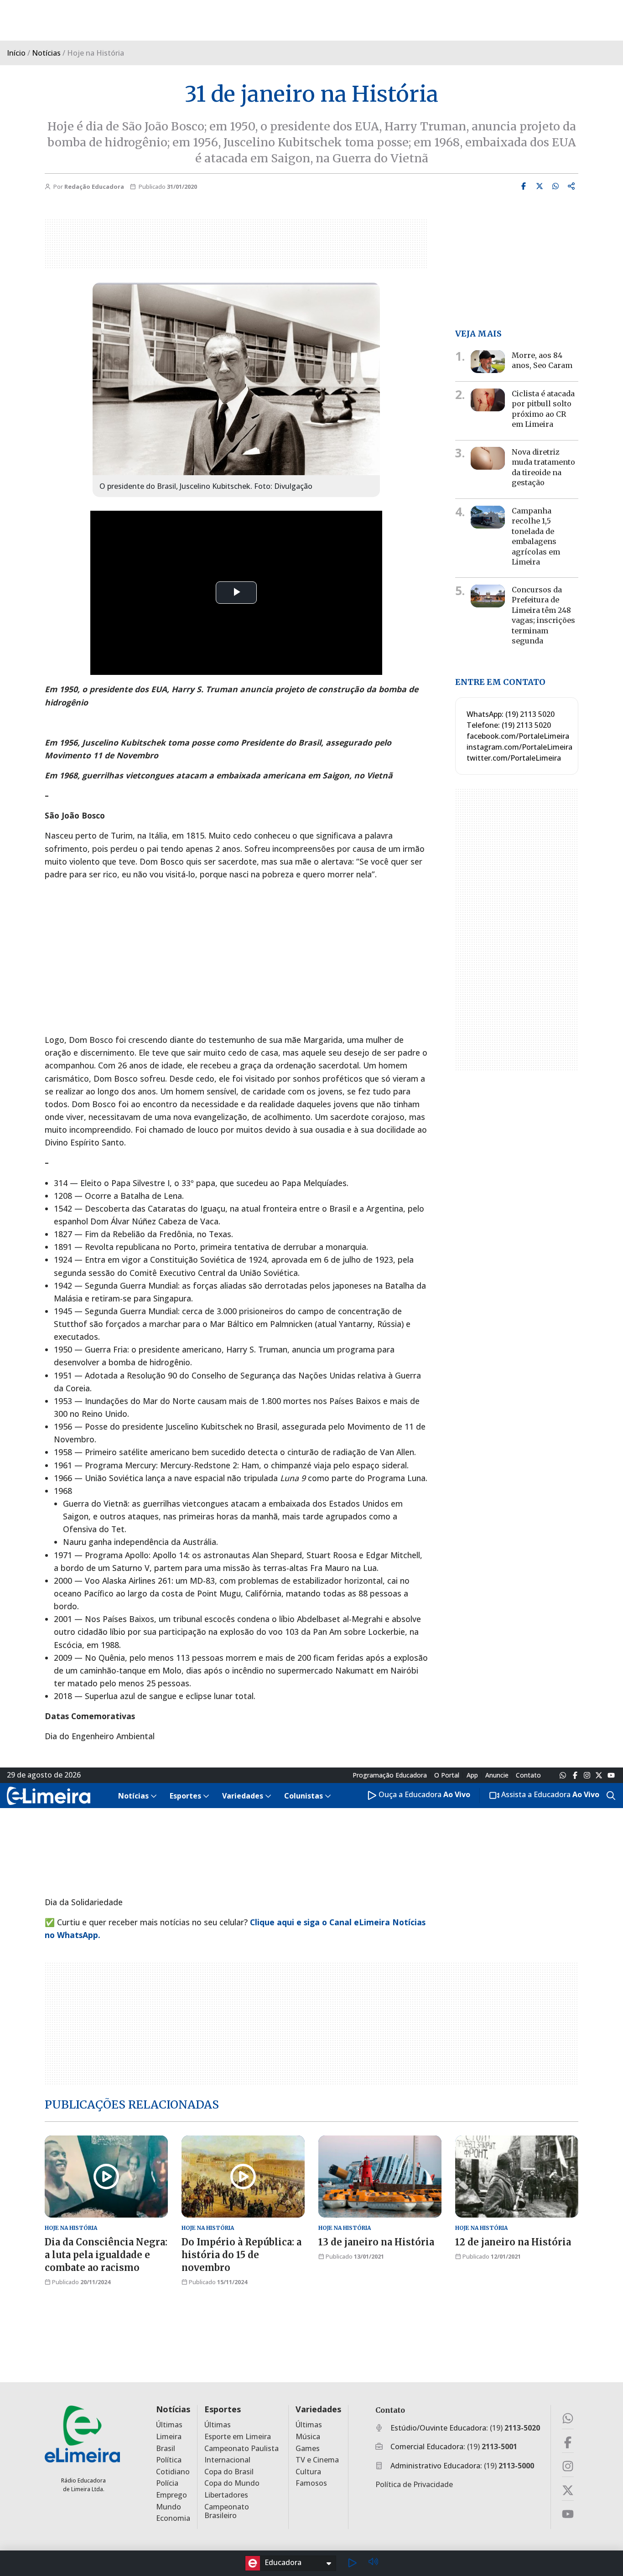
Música (308, 2437)
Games (308, 2449)
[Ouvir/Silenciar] (373, 2563)
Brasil (166, 2449)
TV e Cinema (317, 2460)
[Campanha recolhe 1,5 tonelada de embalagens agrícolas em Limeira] (488, 517)
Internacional (227, 2460)
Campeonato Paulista (241, 2449)
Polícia (167, 2483)
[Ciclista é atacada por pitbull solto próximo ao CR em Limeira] (488, 400)
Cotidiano (173, 2472)
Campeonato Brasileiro (227, 2511)
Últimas (169, 2425)
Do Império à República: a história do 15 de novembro (241, 2255)
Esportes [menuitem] (185, 1796)
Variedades (318, 2409)
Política (169, 2460)
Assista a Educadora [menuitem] (549, 1795)
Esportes (223, 2409)
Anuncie (497, 1775)
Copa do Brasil (229, 2472)
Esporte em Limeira (238, 2437)
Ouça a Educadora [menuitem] (423, 1795)
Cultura (308, 2472)
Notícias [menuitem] (133, 1796)
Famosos (311, 2483)
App (472, 1775)
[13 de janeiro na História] (380, 2177)
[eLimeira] (82, 2433)
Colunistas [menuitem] (304, 1796)
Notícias (46, 53)
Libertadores (226, 2495)
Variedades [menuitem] (243, 1796)
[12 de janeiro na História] (517, 2177)
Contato (528, 1775)
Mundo (169, 2507)
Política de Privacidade (414, 2484)
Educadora (283, 2562)
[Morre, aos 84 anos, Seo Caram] (488, 362)
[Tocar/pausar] (352, 2563)
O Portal (447, 1775)
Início (16, 53)
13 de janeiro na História (376, 2242)
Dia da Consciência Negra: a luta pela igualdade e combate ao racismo (106, 2255)
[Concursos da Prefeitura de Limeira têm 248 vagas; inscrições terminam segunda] (488, 596)
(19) (515, 2428)
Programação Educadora (390, 1775)
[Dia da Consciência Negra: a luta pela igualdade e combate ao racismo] (106, 2177)
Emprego (171, 2495)
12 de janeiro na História (513, 2242)
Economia (173, 2518)
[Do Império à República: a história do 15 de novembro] (243, 2177)
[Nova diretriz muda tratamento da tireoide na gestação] (488, 458)
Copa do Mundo (232, 2483)
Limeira (169, 2437)
